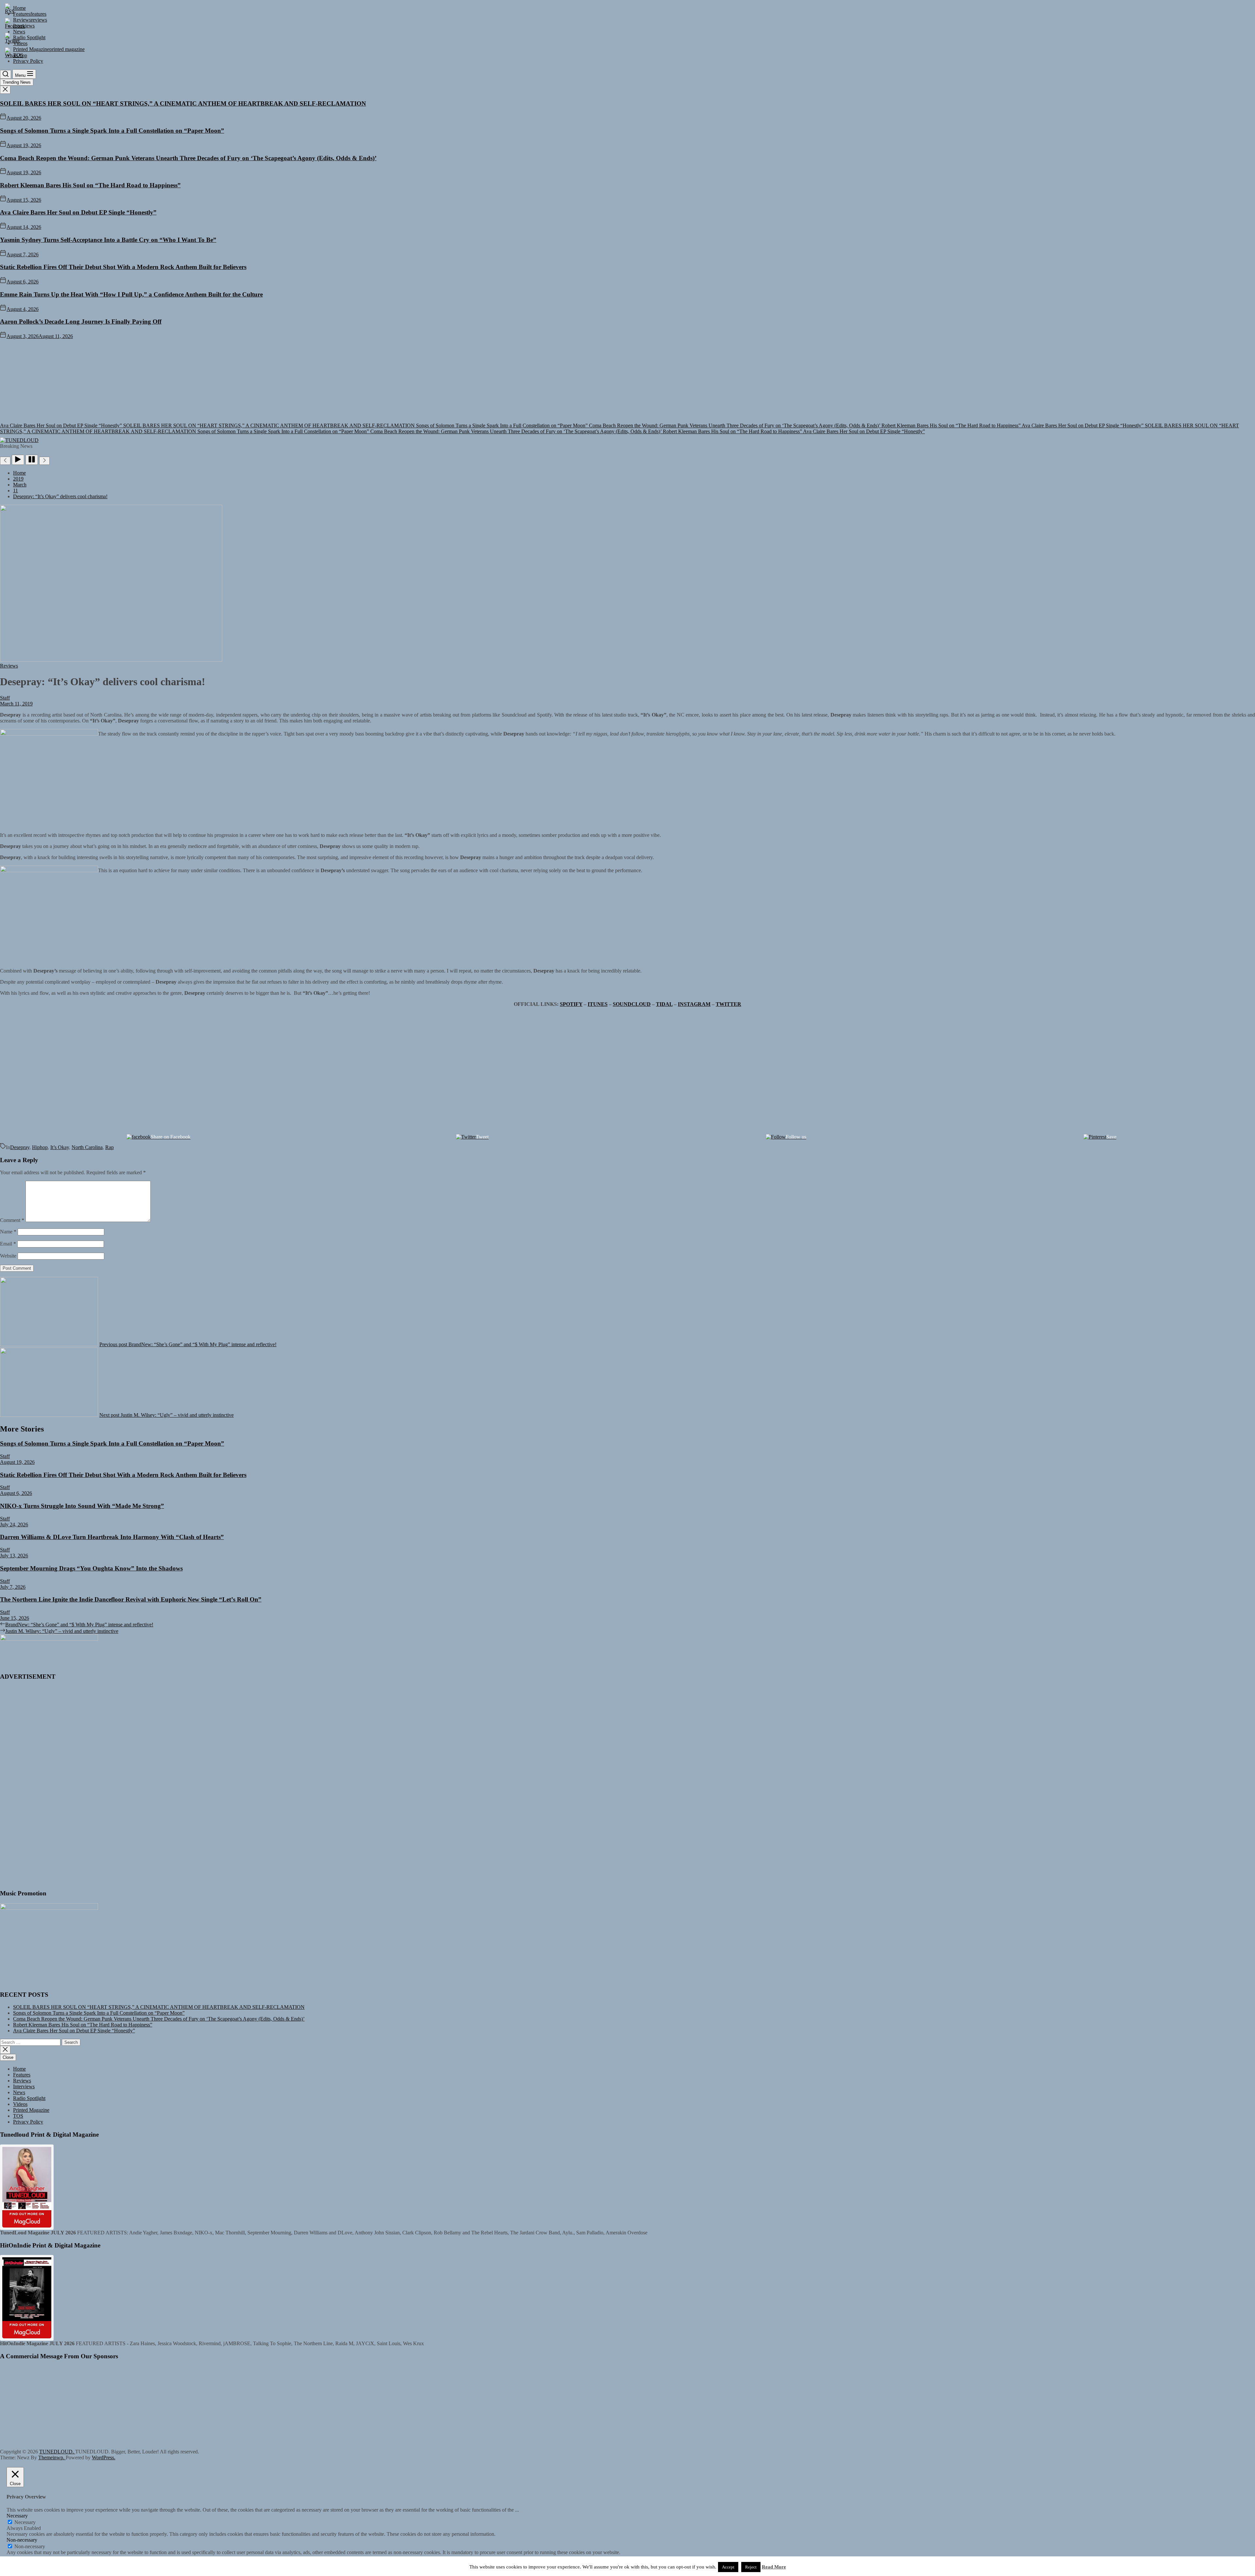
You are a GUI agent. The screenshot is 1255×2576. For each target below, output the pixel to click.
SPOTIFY (571, 1004)
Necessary (25, 2522)
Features (22, 2075)
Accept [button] (728, 2567)
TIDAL (664, 1004)
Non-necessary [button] (22, 2540)
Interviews (24, 2086)
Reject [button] (751, 2567)
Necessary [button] (17, 2516)
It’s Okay (60, 1147)
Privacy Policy (28, 2122)
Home (19, 2069)
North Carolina (87, 1147)
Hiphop (40, 1147)
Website (8, 1256)
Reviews (22, 2081)
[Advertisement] (627, 388)
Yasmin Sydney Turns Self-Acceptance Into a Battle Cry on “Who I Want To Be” (108, 240)
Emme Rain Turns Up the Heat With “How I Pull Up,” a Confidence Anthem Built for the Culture (131, 294)
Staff (5, 698)
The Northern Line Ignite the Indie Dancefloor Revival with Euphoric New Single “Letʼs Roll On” (131, 1599)
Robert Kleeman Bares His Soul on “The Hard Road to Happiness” (90, 185)
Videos (20, 2104)
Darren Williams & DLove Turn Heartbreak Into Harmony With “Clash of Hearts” (112, 1537)
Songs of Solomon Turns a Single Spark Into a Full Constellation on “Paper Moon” (112, 131)
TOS (18, 2116)
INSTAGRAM (694, 1004)
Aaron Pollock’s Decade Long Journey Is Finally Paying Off (81, 322)
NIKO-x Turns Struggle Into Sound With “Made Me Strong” (82, 1506)
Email (8, 1244)
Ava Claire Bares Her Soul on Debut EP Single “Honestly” (78, 212)
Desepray (20, 1147)
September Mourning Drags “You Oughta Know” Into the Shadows (91, 1568)
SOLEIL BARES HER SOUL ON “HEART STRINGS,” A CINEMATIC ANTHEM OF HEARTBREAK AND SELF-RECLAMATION (183, 103)
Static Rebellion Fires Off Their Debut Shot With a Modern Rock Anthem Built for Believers (123, 267)
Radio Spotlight (29, 2098)
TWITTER (728, 1004)
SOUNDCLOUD (632, 1004)
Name (8, 1232)
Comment (12, 1220)
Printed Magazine (31, 2110)
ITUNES (598, 1004)
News (19, 2092)
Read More (774, 2567)
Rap (109, 1147)
